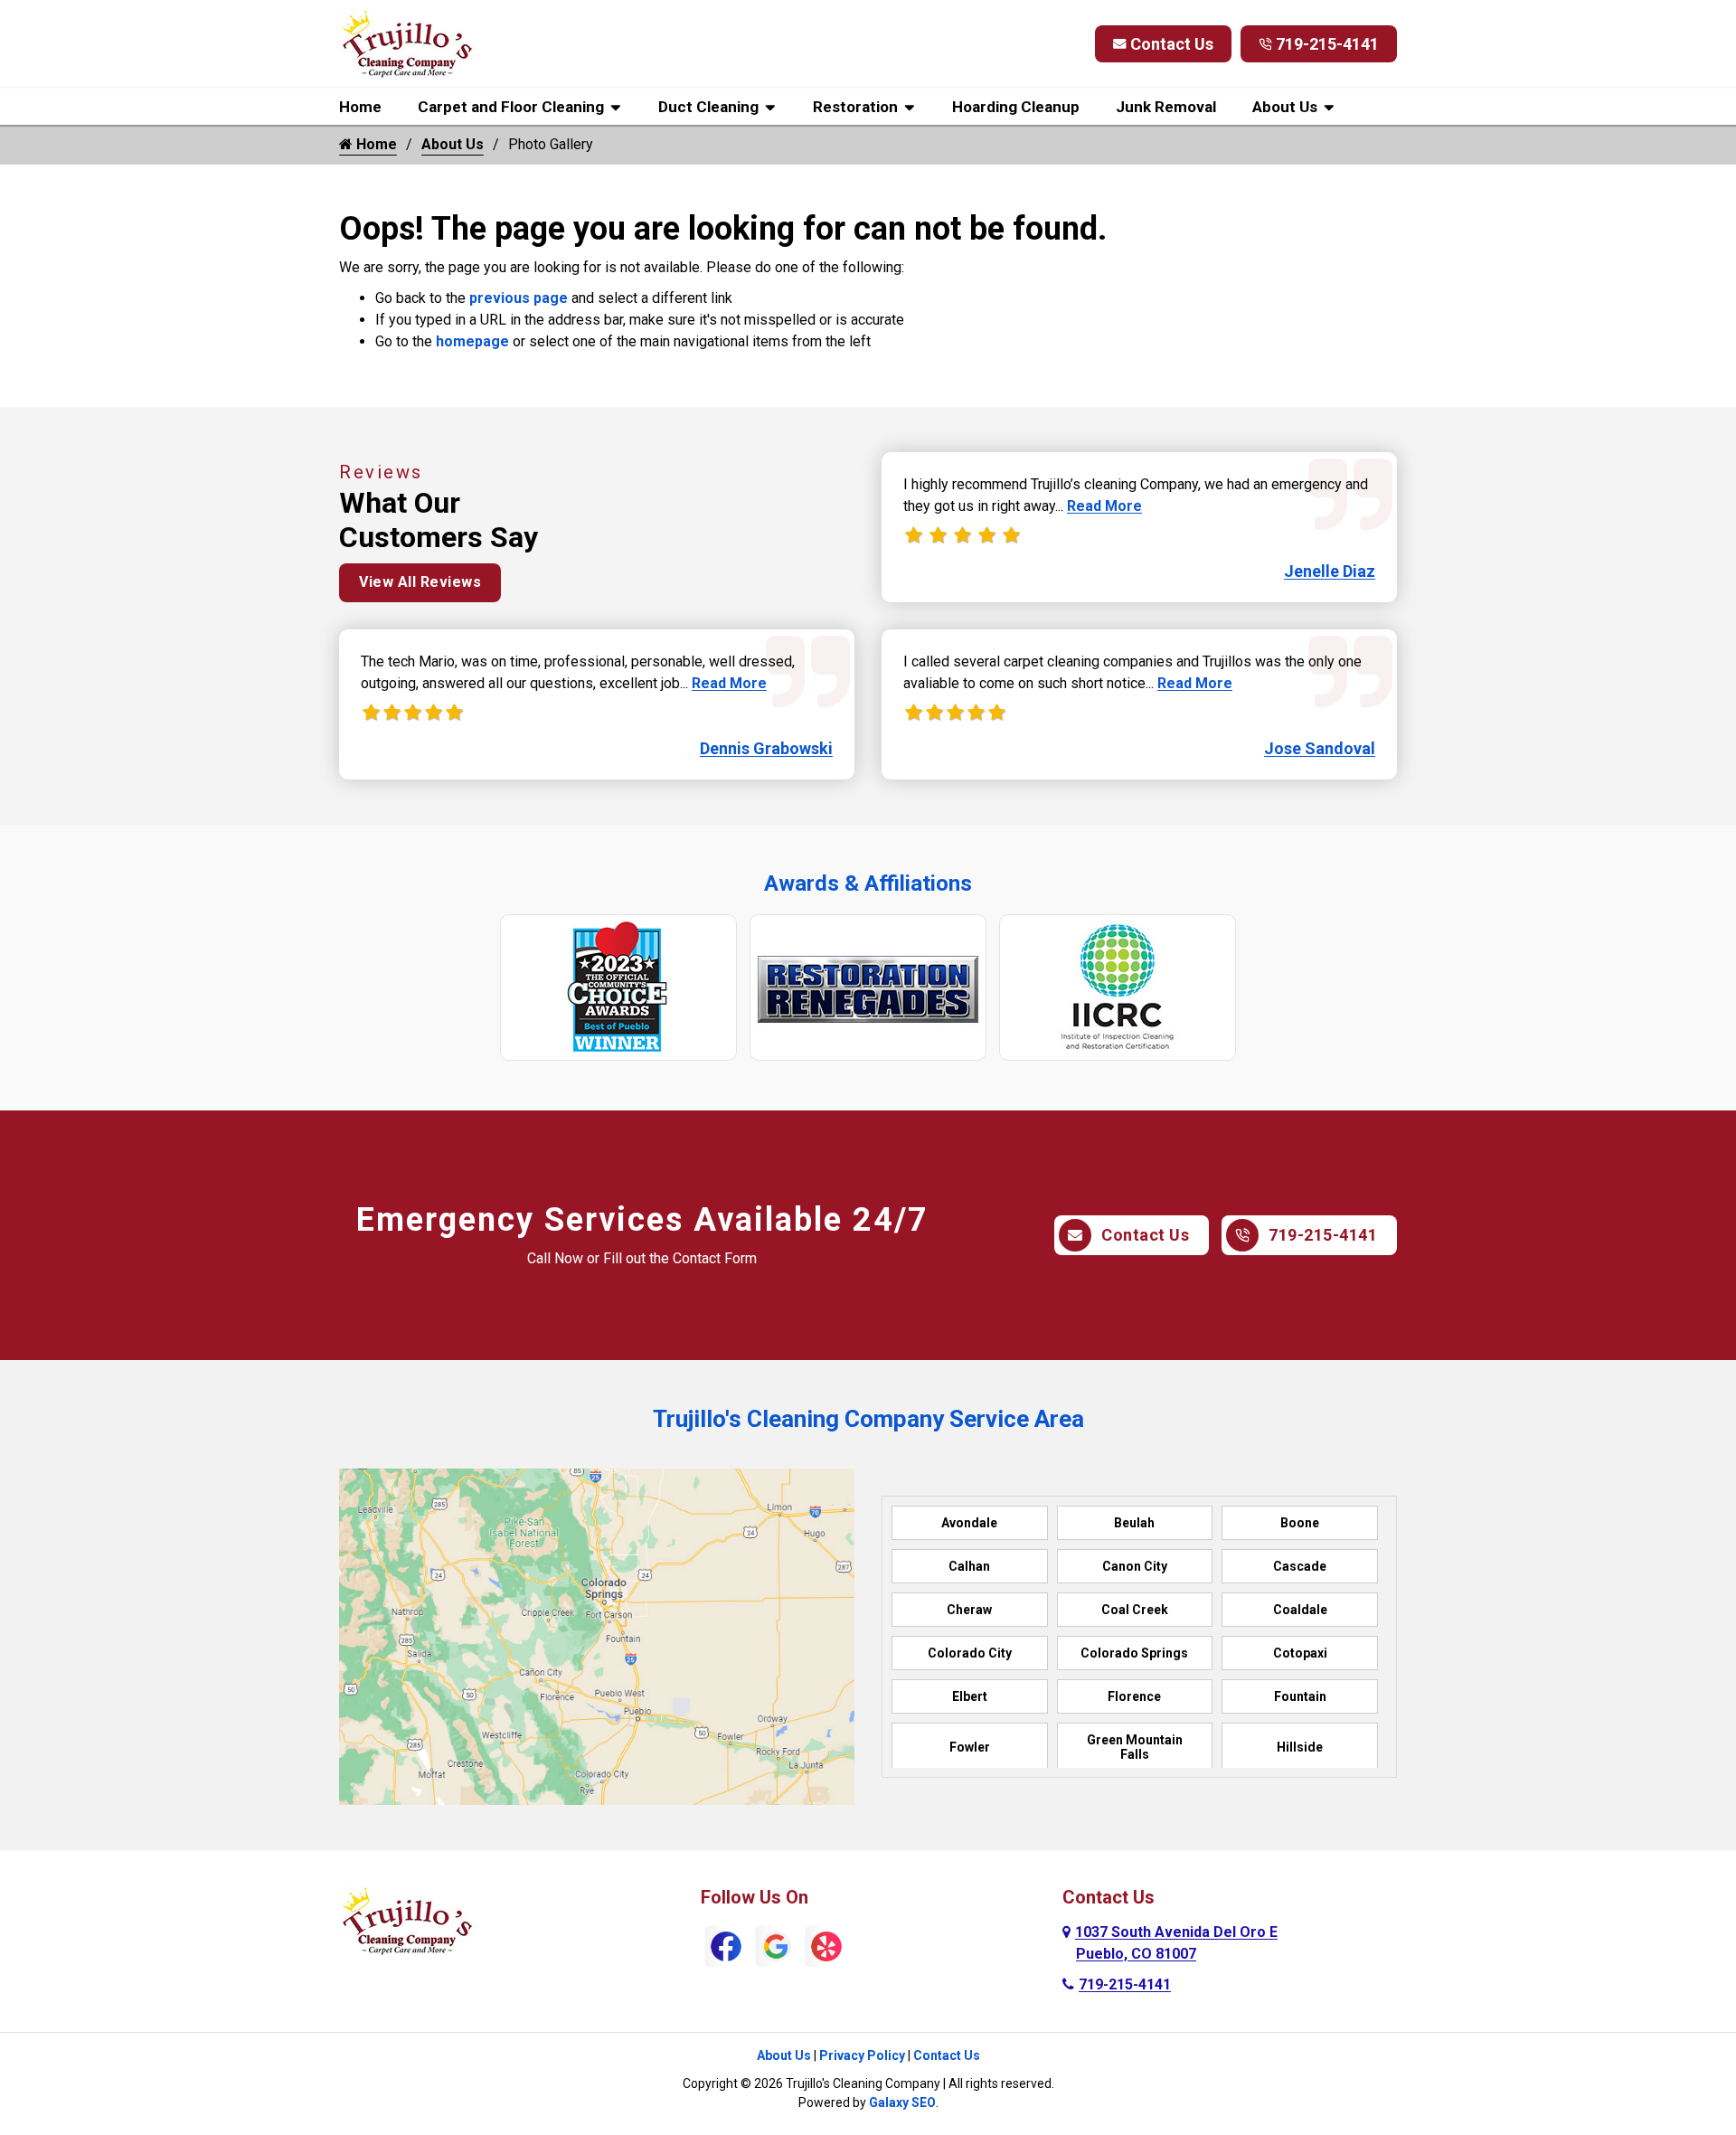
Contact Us (1172, 44)
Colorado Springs (1134, 1653)
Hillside (1300, 1747)
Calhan (969, 1566)
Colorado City (970, 1653)
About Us (1285, 107)
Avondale (969, 1523)
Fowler (970, 1747)
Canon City (1135, 1566)
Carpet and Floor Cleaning (511, 107)
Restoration (855, 107)
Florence (1134, 1696)
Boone (1300, 1523)
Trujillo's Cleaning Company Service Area (868, 1419)
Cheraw (969, 1610)
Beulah (1134, 1523)
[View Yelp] (826, 1946)
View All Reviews (420, 582)
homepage (472, 341)
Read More (729, 683)
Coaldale (1300, 1610)
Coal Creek (1135, 1610)
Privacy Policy (862, 2055)
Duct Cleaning (708, 107)
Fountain (1300, 1696)
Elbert (970, 1696)
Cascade (1300, 1566)
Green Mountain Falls (1135, 1747)
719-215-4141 (1327, 44)
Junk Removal (1166, 107)
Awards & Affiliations (868, 883)
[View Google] (777, 1946)
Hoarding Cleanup (1016, 107)
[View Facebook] (726, 1946)
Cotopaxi (1300, 1653)
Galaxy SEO (902, 2102)
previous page (519, 298)
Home (360, 107)
